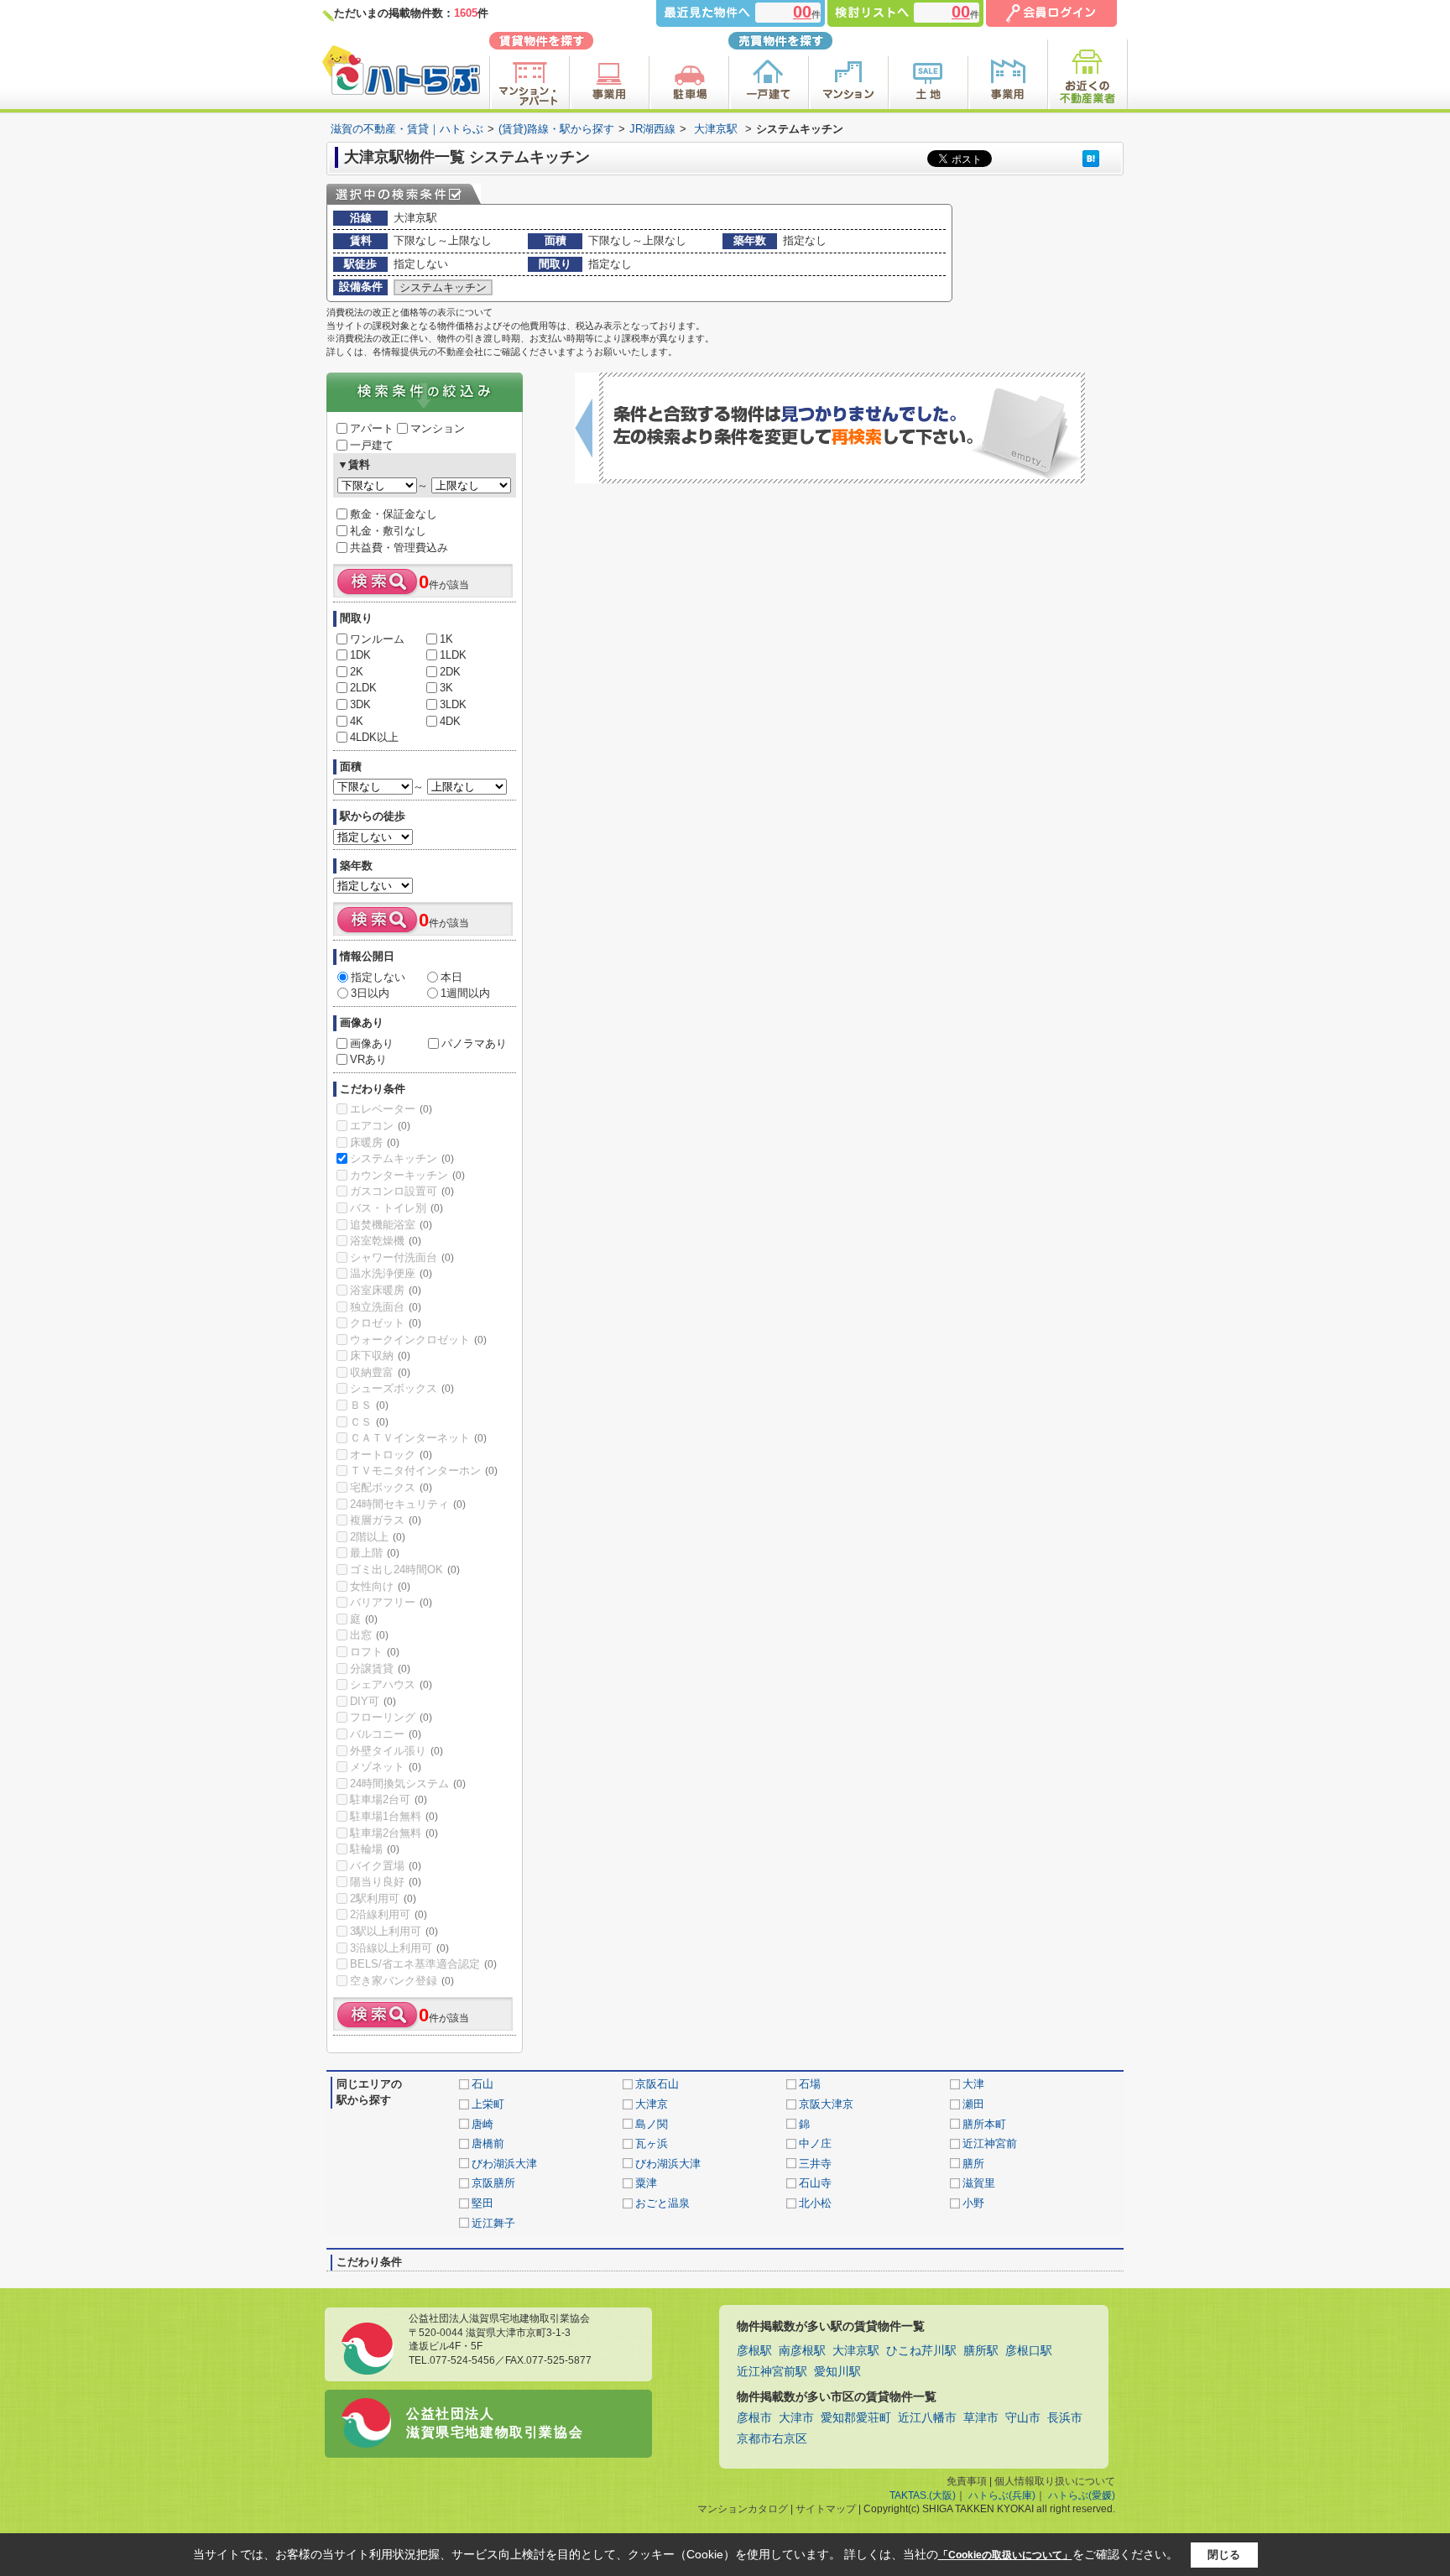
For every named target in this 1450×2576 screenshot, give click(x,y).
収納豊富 (380, 1372)
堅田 (482, 2203)
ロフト (375, 1652)
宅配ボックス (391, 1487)
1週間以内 (465, 993)
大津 (973, 2084)
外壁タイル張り (396, 1751)
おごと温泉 (662, 2203)
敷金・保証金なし (394, 514)
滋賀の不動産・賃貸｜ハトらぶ (407, 129)
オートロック (391, 1455)
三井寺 (815, 2164)
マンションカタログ (743, 2509)
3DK (360, 704)
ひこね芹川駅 (921, 2351)
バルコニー (386, 1734)
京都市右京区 (772, 2439)
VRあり (368, 1059)
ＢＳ (369, 1405)
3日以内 (370, 993)
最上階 (375, 1553)
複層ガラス (386, 1520)
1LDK (453, 655)
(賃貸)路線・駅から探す (556, 129)
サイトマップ (826, 2509)
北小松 (815, 2203)
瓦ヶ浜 (652, 2143)
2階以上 (378, 1537)
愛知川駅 (837, 2372)
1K (446, 639)
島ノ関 (652, 2124)
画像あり (372, 1043)
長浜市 (1065, 2418)
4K (357, 721)
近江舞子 (493, 2223)
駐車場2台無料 (394, 1833)
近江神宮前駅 (772, 2372)
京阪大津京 (826, 2104)
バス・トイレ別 (396, 1208)
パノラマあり (474, 1043)
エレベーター (391, 1109)
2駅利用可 (383, 1898)
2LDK (363, 688)
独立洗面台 (386, 1307)
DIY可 (373, 1701)
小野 (973, 2203)
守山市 (1023, 2418)
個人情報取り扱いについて (1055, 2481)
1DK (360, 655)
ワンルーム (377, 639)
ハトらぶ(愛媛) (1082, 2495)
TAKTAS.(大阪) (923, 2495)
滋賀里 (979, 2183)
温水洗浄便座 (391, 1273)
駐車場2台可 (389, 1799)
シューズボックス (402, 1388)
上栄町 (488, 2104)
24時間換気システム (408, 1783)
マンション (438, 428)
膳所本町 (984, 2124)
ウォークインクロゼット (418, 1340)
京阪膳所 (493, 2183)
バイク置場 (386, 1866)
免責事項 (967, 2481)
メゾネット (386, 1767)
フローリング (391, 1717)
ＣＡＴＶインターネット (418, 1438)
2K (357, 672)
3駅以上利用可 (394, 1931)
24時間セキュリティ (408, 1504)
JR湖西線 (652, 129)
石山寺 (815, 2183)
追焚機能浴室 (391, 1225)
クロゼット (386, 1323)
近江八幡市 (927, 2418)
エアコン (380, 1126)
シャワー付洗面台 (402, 1257)
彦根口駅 (1029, 2351)
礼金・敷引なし (388, 531)
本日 (451, 977)
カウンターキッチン (407, 1175)
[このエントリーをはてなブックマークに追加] (1091, 158)
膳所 (973, 2164)
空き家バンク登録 (402, 1981)
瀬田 (973, 2104)
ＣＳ (369, 1422)
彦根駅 (754, 2351)
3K (446, 688)
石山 (482, 2084)
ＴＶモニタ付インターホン (424, 1471)
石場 (810, 2084)
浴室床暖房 (386, 1290)
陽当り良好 (386, 1882)
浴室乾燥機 (386, 1241)
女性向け (380, 1586)
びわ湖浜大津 (504, 2164)
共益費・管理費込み (399, 548)
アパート (372, 428)
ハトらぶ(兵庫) (1002, 2495)
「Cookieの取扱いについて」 (1005, 2555)
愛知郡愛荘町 (856, 2418)
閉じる (1224, 2555)
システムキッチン (402, 1158)
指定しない (378, 977)
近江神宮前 (990, 2143)
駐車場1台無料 (394, 1816)
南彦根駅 (802, 2351)
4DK (450, 721)
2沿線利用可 (389, 1914)
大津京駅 (716, 129)
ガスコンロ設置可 (402, 1191)
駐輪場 (375, 1849)
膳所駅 (981, 2351)
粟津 (646, 2183)
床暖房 (375, 1142)
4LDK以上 (374, 737)
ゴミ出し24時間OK (405, 1570)
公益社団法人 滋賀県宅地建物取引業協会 (495, 2423)
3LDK (453, 704)
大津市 (796, 2418)
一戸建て (372, 445)
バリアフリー (391, 1602)
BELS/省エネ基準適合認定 (423, 1964)
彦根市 (754, 2418)
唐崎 (482, 2124)
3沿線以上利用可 (399, 1948)
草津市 (981, 2418)
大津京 (652, 2104)
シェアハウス (391, 1684)
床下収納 (380, 1356)
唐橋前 (488, 2143)
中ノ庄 (815, 2143)
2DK (450, 672)
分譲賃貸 (380, 1669)
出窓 (369, 1635)
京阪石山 (657, 2084)
